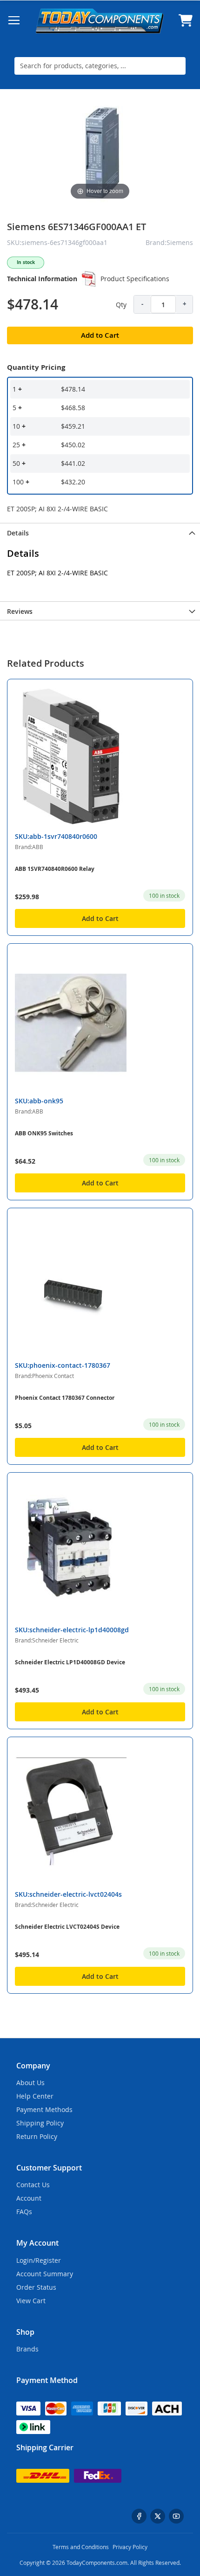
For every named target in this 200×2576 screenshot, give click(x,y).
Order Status (36, 2287)
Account (29, 2198)
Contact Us (33, 2185)
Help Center (35, 2096)
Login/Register (39, 2260)
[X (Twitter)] (158, 2516)
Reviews (20, 611)
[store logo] (100, 21)
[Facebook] (139, 2516)
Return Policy (37, 2136)
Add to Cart (100, 918)
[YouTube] (176, 2516)
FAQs (24, 2212)
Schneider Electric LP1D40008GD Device (70, 1662)
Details (18, 533)
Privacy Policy (130, 2547)
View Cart (31, 2301)
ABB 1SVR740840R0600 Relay (55, 869)
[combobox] (100, 66)
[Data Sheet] (89, 279)
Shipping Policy (40, 2123)
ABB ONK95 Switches (44, 1133)
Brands (27, 2349)
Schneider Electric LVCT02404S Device (67, 1927)
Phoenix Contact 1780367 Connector (65, 1398)
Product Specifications (135, 279)
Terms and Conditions (81, 2547)
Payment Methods (44, 2109)
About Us (30, 2083)
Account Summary (45, 2274)
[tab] (100, 532)
